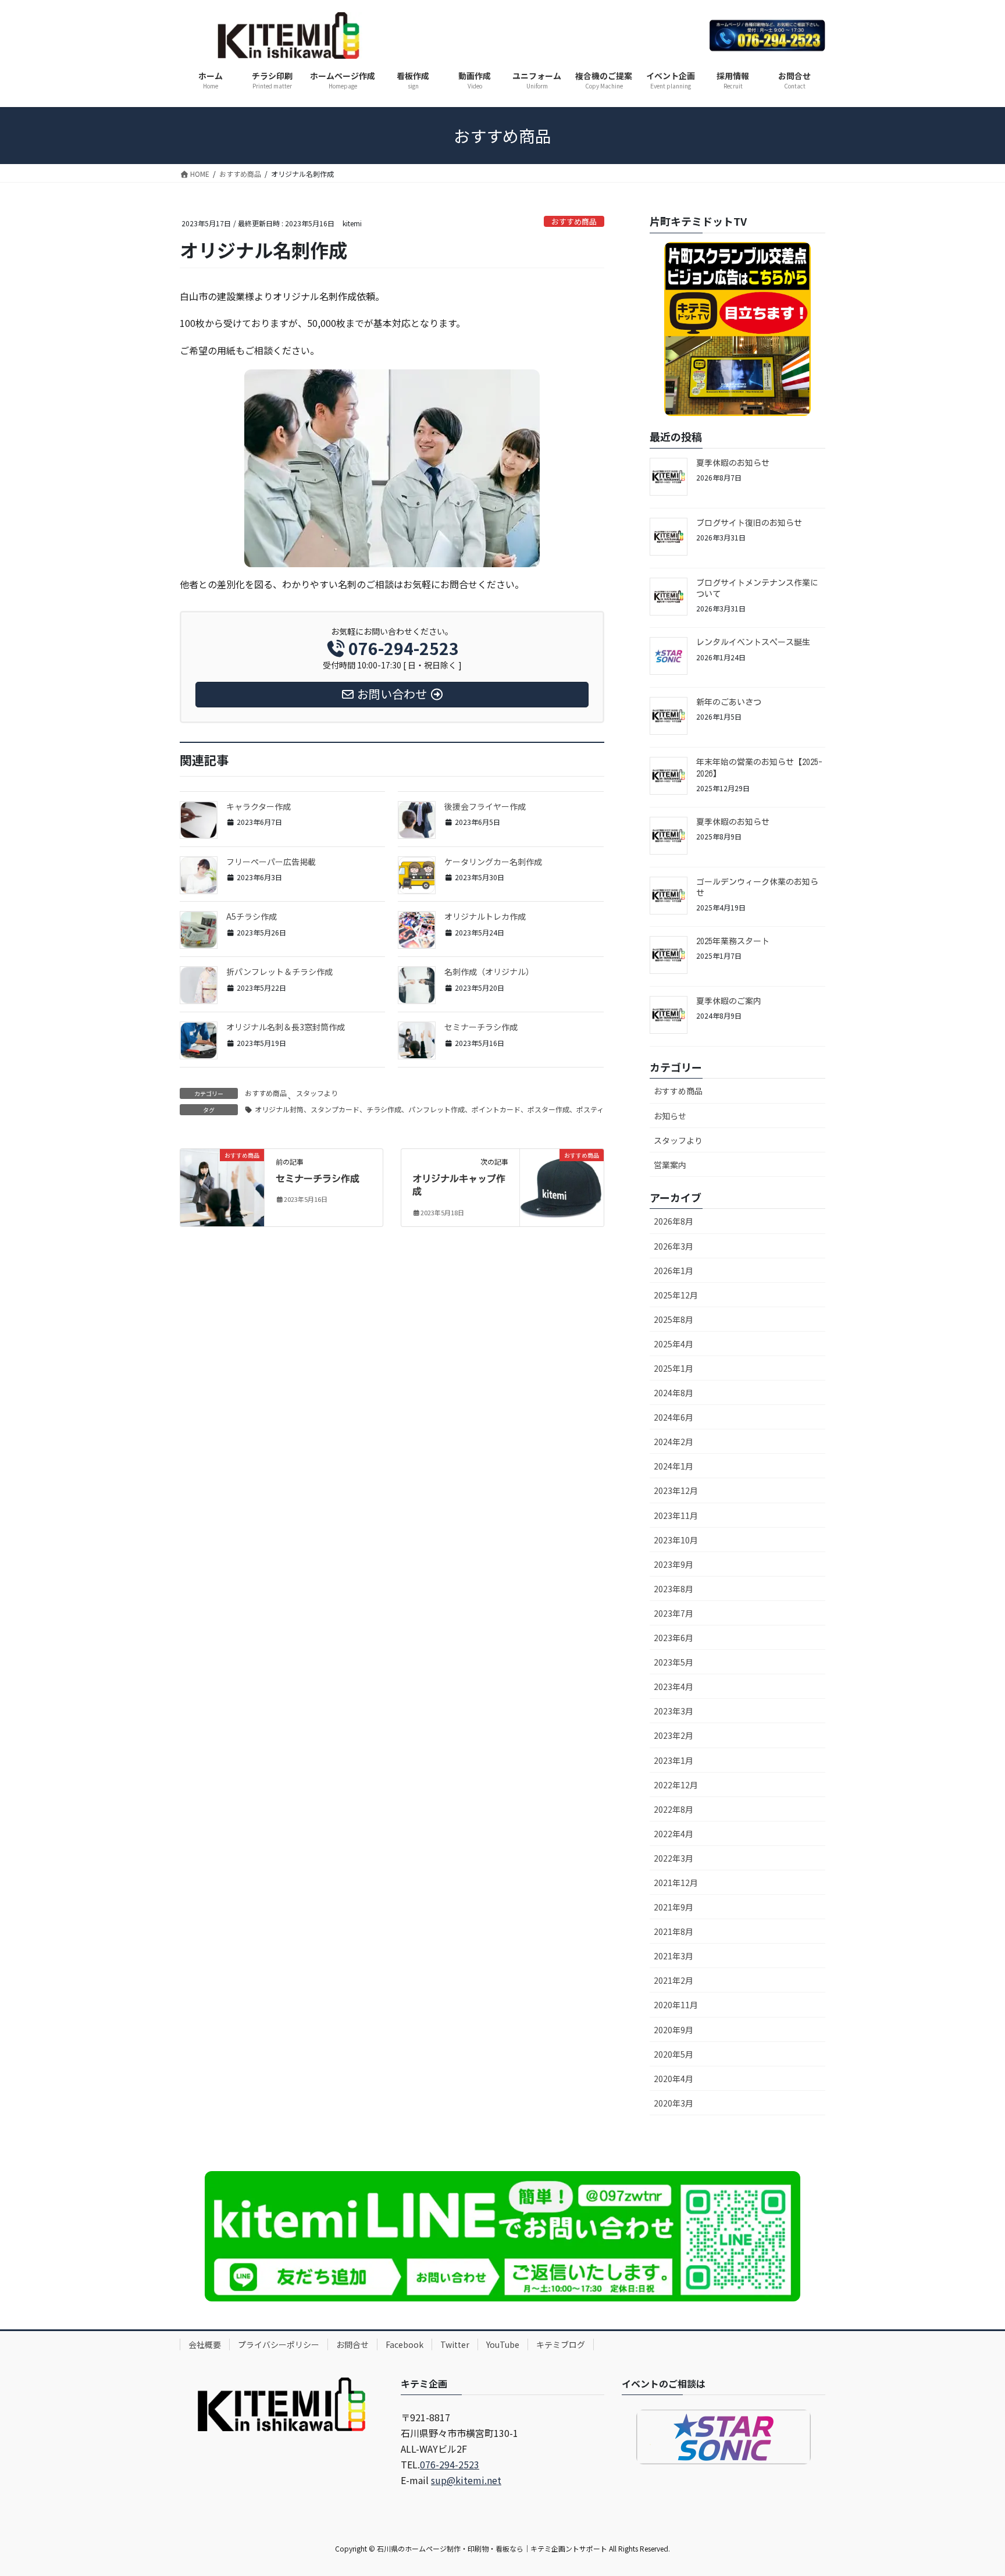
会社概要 (205, 2344)
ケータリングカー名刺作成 (493, 862)
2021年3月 (673, 1956)
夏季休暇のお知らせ (733, 463)
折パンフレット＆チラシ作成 (279, 972)
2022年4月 (673, 1834)
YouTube (503, 2344)
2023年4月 (673, 1687)
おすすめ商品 (574, 221)
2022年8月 (673, 1809)
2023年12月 (676, 1490)
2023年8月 (673, 1589)
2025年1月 (673, 1368)
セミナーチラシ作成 (481, 1027)
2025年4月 (673, 1344)
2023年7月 (673, 1613)
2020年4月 (673, 2079)
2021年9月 (673, 1907)
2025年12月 (676, 1295)
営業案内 (670, 1165)
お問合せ (352, 2344)
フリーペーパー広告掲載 (271, 862)
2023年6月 (673, 1638)
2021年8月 (673, 1931)
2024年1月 (673, 1466)
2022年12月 (676, 1785)
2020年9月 (673, 2030)
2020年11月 (676, 2005)
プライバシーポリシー (279, 2344)
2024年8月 (673, 1393)
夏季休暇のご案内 (729, 1001)
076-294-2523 (450, 2464)
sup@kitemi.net (466, 2480)
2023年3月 (673, 1711)
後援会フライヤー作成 (485, 806)
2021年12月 (676, 1883)
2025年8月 (673, 1319)
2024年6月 (673, 1417)
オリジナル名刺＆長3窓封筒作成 (286, 1027)
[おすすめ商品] (222, 1175)
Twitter (455, 2344)
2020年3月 (673, 2103)
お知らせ (670, 1116)
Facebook (405, 2344)
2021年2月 (673, 1980)
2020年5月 (673, 2054)
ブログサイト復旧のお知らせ (749, 523)
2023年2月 (673, 1735)
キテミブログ (561, 2344)
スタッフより (317, 1093)
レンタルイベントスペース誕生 (753, 642)
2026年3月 (673, 1246)
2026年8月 (673, 1221)
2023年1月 (673, 1760)
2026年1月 (673, 1271)
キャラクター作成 (259, 806)
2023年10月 (676, 1540)
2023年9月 (673, 1564)
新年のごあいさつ (729, 702)
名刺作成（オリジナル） (489, 972)
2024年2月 (673, 1442)
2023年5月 (673, 1662)
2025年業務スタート (733, 941)
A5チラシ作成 (252, 916)
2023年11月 (676, 1515)
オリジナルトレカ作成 (485, 916)
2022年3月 (673, 1858)
